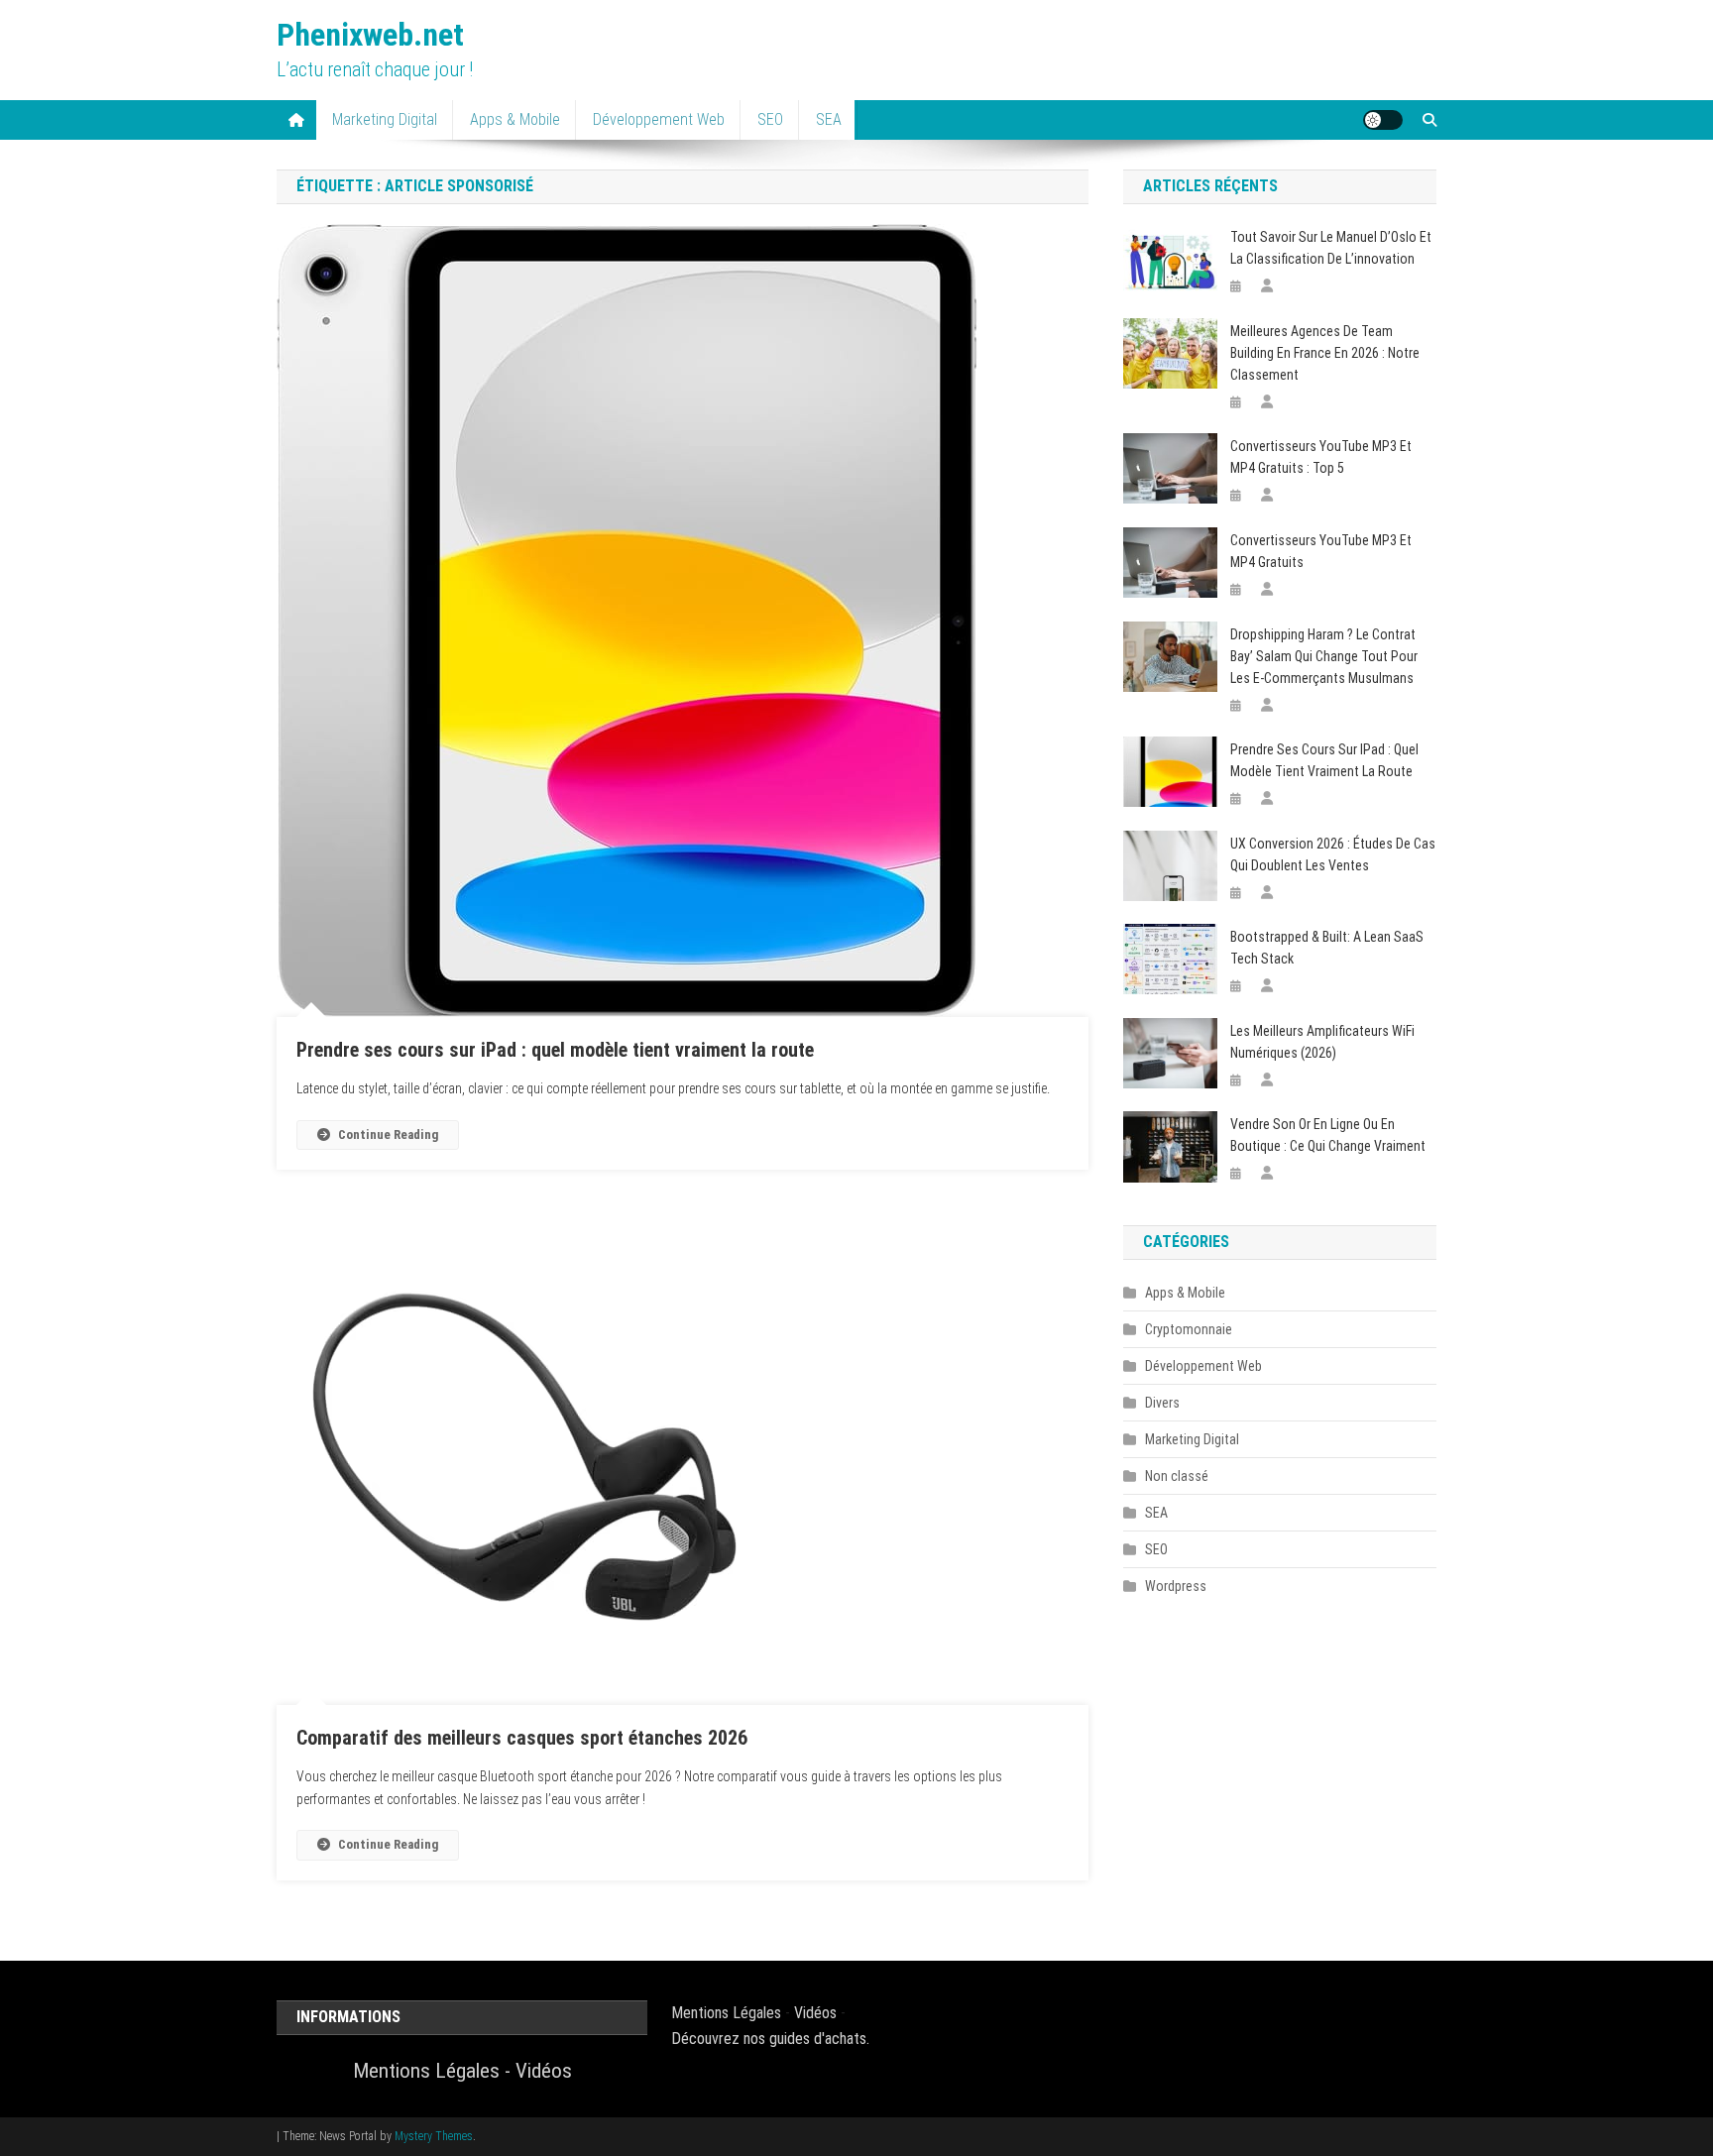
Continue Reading (388, 1135)
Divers (1162, 1403)
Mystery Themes (434, 2136)
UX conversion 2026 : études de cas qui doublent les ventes (1333, 854)
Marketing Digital (385, 119)
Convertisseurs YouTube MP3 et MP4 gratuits (1321, 551)
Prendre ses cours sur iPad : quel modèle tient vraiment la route (555, 1050)
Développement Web (659, 119)
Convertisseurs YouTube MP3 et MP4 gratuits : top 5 (1321, 457)
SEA (829, 119)
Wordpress (1176, 1586)
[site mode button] (1383, 120)
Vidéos (544, 2071)
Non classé (1177, 1476)
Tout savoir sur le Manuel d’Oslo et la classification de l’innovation (1331, 248)
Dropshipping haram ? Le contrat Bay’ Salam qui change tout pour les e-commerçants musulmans (1324, 656)
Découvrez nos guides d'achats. (770, 2039)
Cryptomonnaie (1189, 1329)
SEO (770, 119)
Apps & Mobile (515, 119)
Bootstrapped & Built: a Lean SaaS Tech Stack (1327, 948)
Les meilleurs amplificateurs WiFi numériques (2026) (1322, 1042)
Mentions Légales (426, 2071)
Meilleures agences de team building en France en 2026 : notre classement (1325, 353)
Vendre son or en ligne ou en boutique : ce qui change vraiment (1328, 1135)
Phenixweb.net (370, 35)
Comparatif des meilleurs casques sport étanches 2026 (522, 1738)
